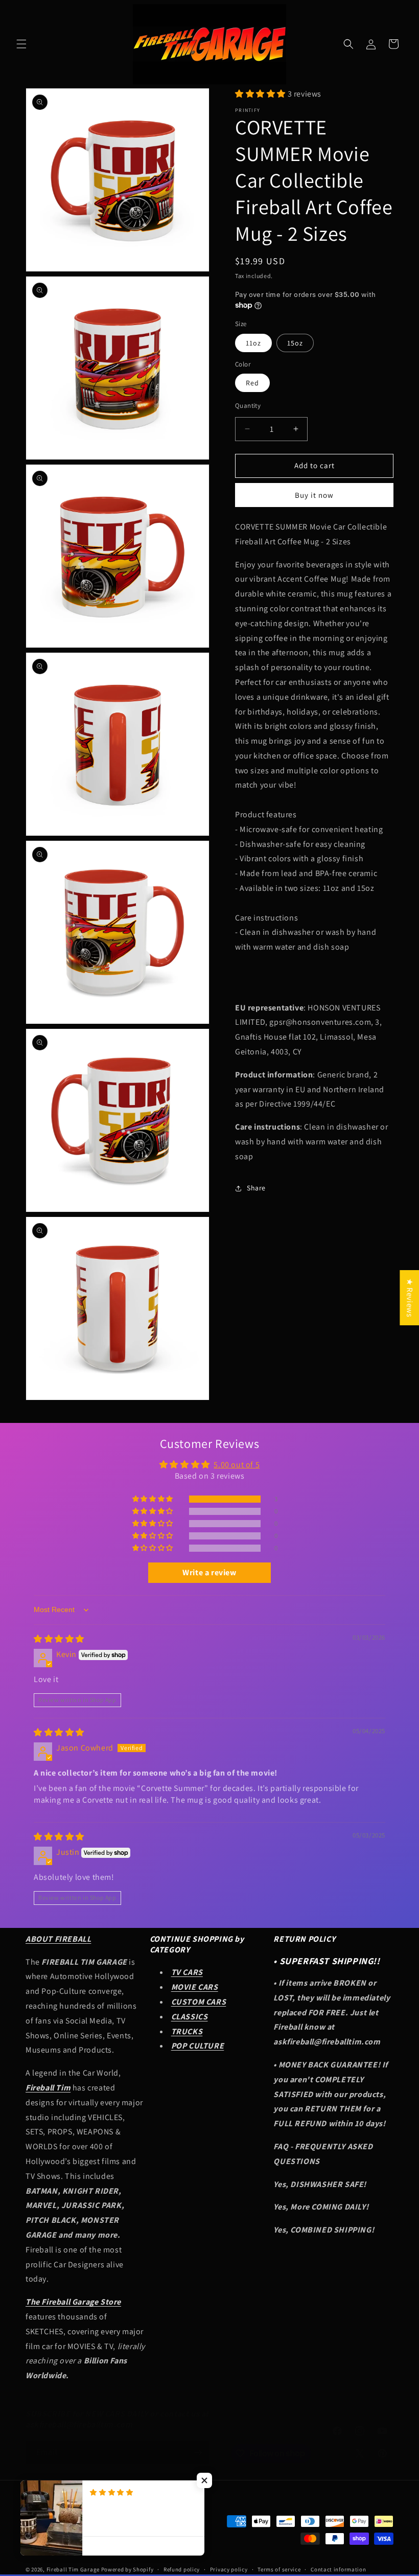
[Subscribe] (198, 2453)
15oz (295, 343)
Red (252, 383)
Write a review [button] (209, 1572)
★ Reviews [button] (410, 1298)
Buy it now (314, 495)
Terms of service (279, 2569)
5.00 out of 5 (237, 1465)
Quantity (248, 406)
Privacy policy (229, 2569)
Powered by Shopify (127, 2569)
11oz (253, 343)
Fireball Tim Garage (73, 2569)
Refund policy (182, 2569)
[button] (21, 44)
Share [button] (256, 1188)
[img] (59, 1639)
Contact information (338, 2569)
